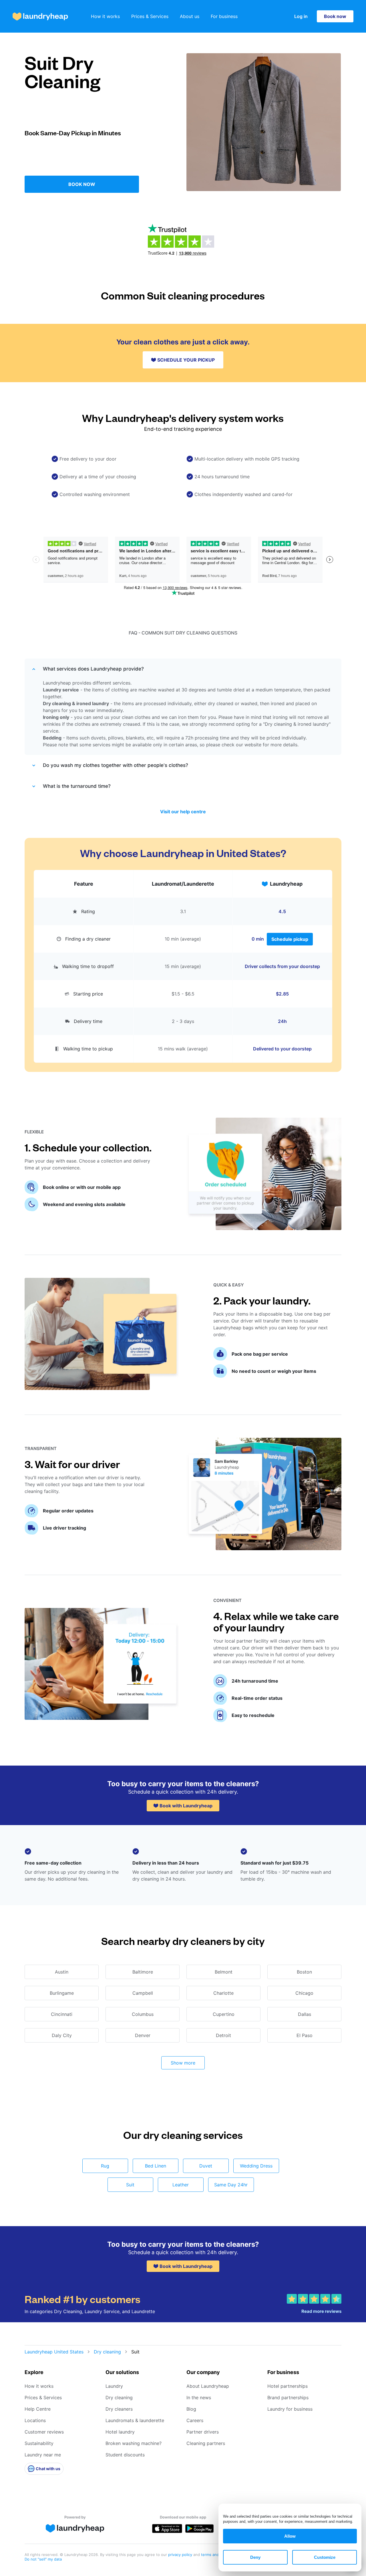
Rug (105, 2166)
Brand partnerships (288, 2397)
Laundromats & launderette (135, 2420)
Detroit (223, 2035)
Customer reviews (44, 2432)
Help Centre (38, 2409)
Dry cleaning (107, 2352)
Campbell (143, 1993)
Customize (325, 2557)
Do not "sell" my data (43, 2559)
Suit (130, 2185)
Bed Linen (156, 2166)
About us (190, 16)
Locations (35, 2420)
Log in (301, 16)
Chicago (304, 1993)
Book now (335, 16)
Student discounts (125, 2455)
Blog (191, 2409)
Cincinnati (62, 2014)
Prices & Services (150, 16)
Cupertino (224, 2014)
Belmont (224, 1972)
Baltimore (143, 1972)
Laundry (114, 2386)
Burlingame (62, 1993)
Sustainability (39, 2443)
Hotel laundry (120, 2432)
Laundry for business (290, 2409)
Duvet (206, 2166)
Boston (304, 1972)
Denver (143, 2035)
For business (224, 16)
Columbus (143, 2014)
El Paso (305, 2035)
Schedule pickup (290, 939)
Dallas (305, 2014)
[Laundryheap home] (40, 16)
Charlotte (223, 1993)
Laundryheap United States (54, 2352)
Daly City (62, 2035)
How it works (105, 16)
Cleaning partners (206, 2443)
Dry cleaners (119, 2409)
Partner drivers (203, 2432)
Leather (181, 2185)
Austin (62, 1972)
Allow (290, 2536)
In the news (199, 2397)
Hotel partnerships (288, 2386)
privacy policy (181, 2555)
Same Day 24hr (231, 2185)
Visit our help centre (183, 812)
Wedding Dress (256, 2166)
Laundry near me (43, 2455)
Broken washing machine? (134, 2443)
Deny (255, 2557)
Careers (195, 2420)
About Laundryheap (208, 2386)
